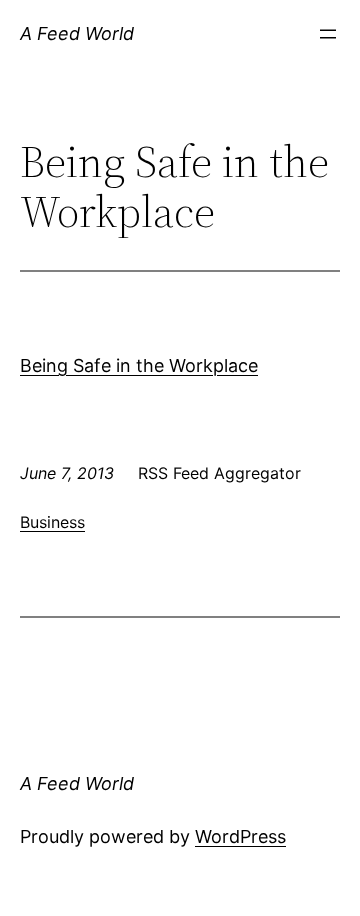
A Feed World (77, 33)
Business (52, 522)
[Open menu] (328, 34)
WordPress (240, 836)
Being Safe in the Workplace (139, 365)
